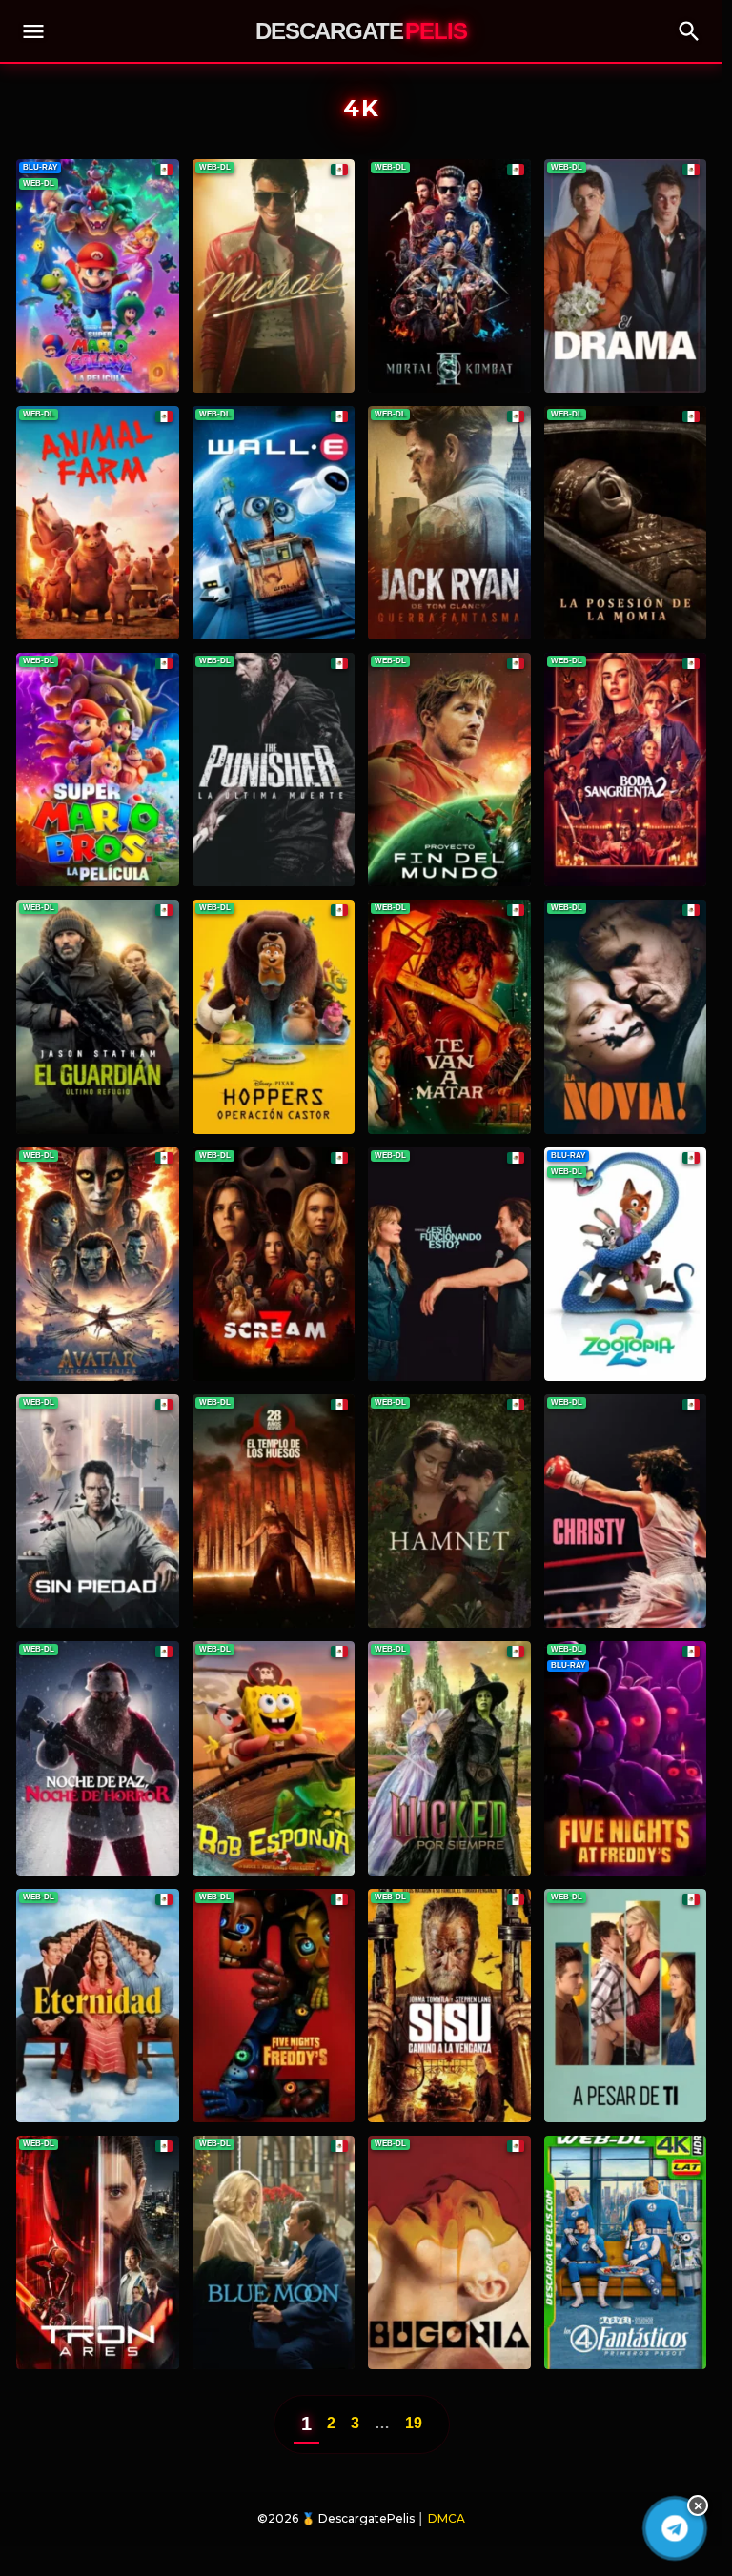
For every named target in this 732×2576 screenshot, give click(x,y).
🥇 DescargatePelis (358, 2518)
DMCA (447, 2518)
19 (414, 2423)
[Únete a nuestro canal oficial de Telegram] (675, 2528)
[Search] (689, 31)
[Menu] (33, 31)
